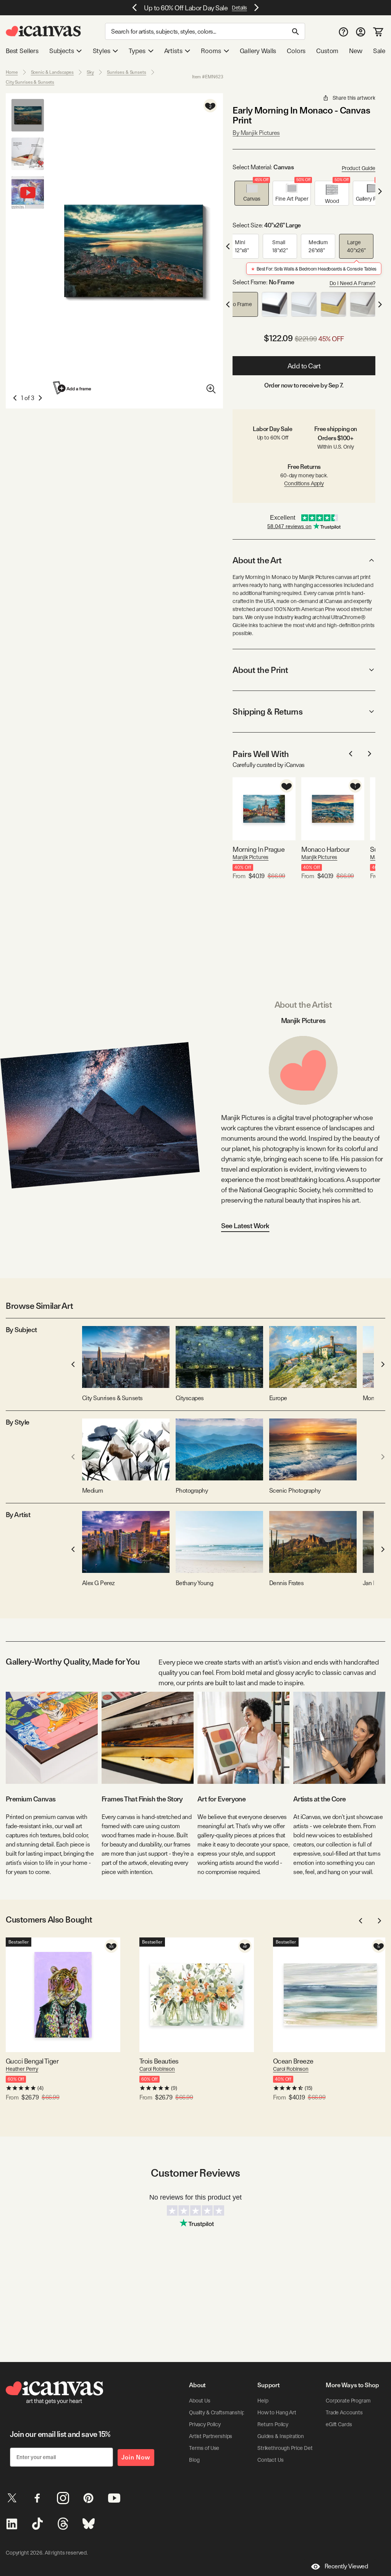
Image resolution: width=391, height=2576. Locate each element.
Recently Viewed (346, 2566)
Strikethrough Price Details (289, 2448)
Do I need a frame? (352, 283)
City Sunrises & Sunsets (30, 82)
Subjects (62, 51)
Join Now (136, 2457)
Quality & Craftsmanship (217, 2412)
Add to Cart (304, 366)
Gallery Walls (258, 51)
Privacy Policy (205, 2424)
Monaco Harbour (325, 849)
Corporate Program (348, 2401)
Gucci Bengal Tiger (32, 2061)
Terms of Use (204, 2448)
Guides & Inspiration (281, 2436)
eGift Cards (339, 2424)
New (355, 51)
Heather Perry (22, 2069)
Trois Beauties (159, 2061)
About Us (200, 2401)
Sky (90, 72)
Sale (379, 51)
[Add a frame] (73, 388)
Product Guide (359, 168)
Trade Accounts (344, 2412)
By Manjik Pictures (256, 133)
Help (263, 2401)
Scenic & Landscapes (53, 72)
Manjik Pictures (250, 857)
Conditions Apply (304, 483)
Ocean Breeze (293, 2061)
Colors (296, 51)
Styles (102, 51)
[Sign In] (361, 32)
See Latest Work (245, 1226)
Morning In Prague (259, 849)
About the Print (260, 670)
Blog (194, 2460)
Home (12, 72)
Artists (173, 51)
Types (137, 51)
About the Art (257, 560)
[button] (252, 193)
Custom (327, 51)
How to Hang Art (277, 2412)
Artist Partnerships (211, 2436)
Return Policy (273, 2424)
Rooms (211, 51)
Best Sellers (22, 51)
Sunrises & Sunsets (127, 72)
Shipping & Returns (267, 712)
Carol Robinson (157, 2069)
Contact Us (271, 2460)
